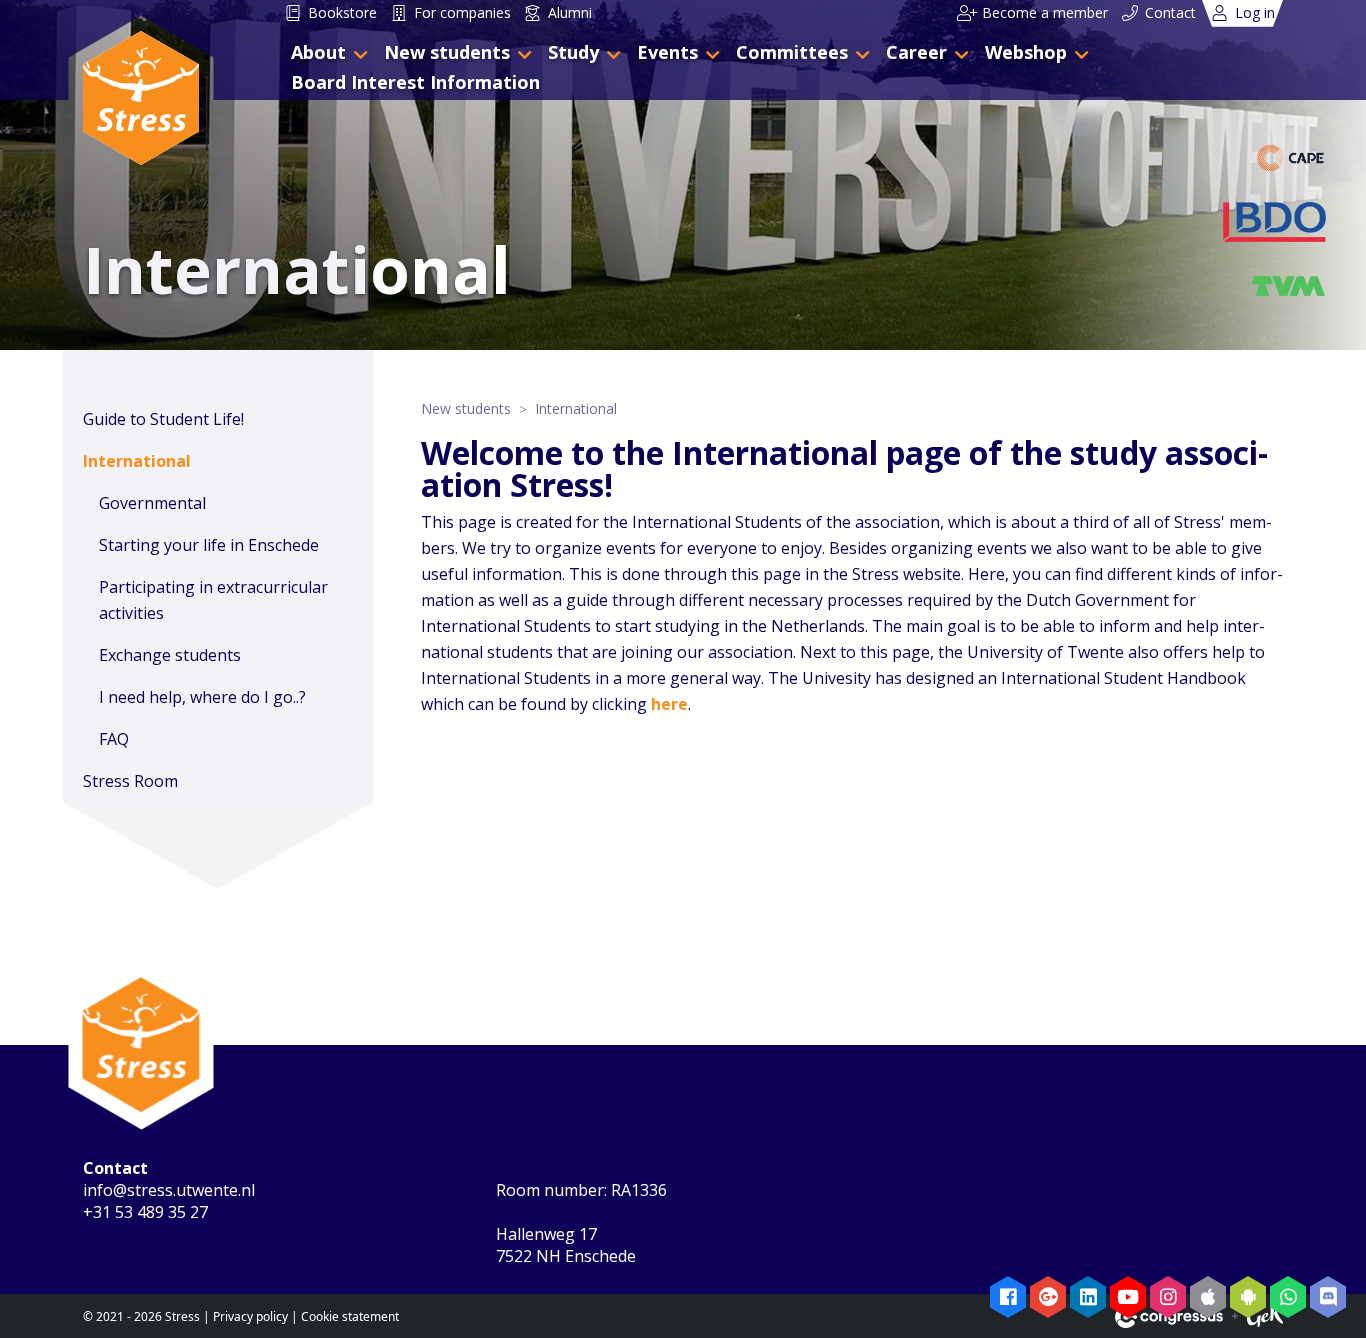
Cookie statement (350, 1316)
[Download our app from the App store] (1208, 1297)
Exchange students (170, 655)
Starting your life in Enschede (209, 545)
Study (573, 52)
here (669, 704)
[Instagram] (1168, 1297)
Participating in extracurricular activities (213, 600)
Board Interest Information (415, 82)
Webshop (1026, 52)
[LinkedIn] (1088, 1297)
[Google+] (1048, 1297)
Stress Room (130, 781)
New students (447, 52)
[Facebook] (1008, 1297)
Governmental (152, 503)
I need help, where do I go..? (202, 697)
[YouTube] (1128, 1297)
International (137, 461)
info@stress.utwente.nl (169, 1190)
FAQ (114, 739)
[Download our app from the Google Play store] (1248, 1297)
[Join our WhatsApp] (1288, 1297)
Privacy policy (250, 1316)
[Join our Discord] (1328, 1297)
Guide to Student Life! (163, 419)
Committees (792, 52)
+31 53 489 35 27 (145, 1212)
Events (667, 52)
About (318, 52)
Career (916, 52)
